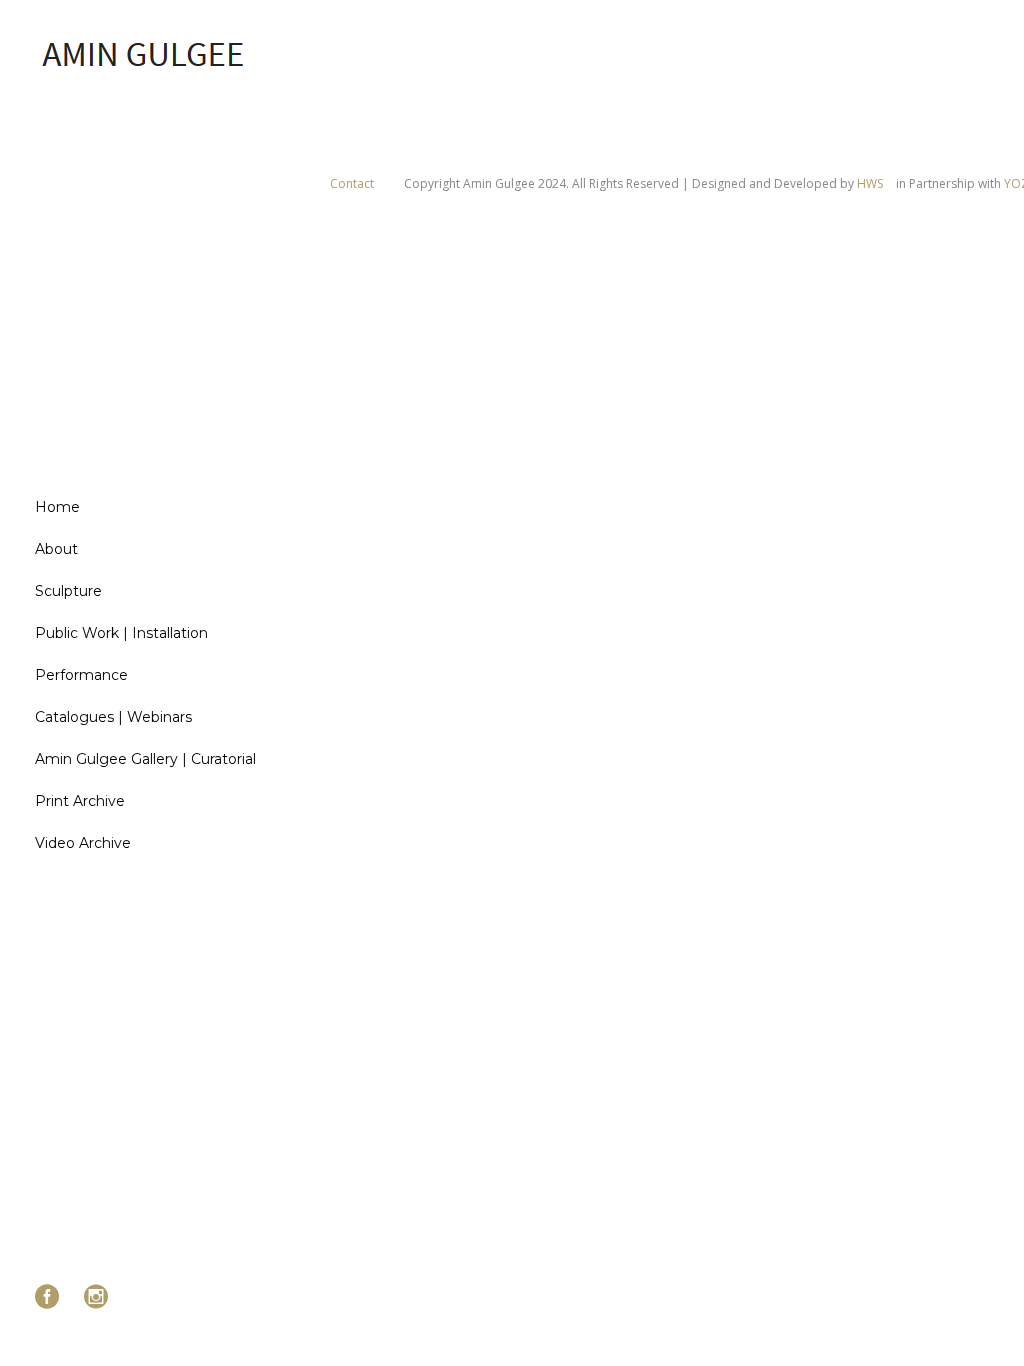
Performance (81, 675)
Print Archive (80, 801)
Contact (352, 183)
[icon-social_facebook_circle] (52, 1297)
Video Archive (83, 843)
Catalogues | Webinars (113, 717)
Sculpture (68, 591)
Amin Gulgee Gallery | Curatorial (145, 759)
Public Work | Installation (121, 633)
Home (57, 507)
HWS (870, 183)
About (56, 549)
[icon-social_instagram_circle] (96, 1297)
